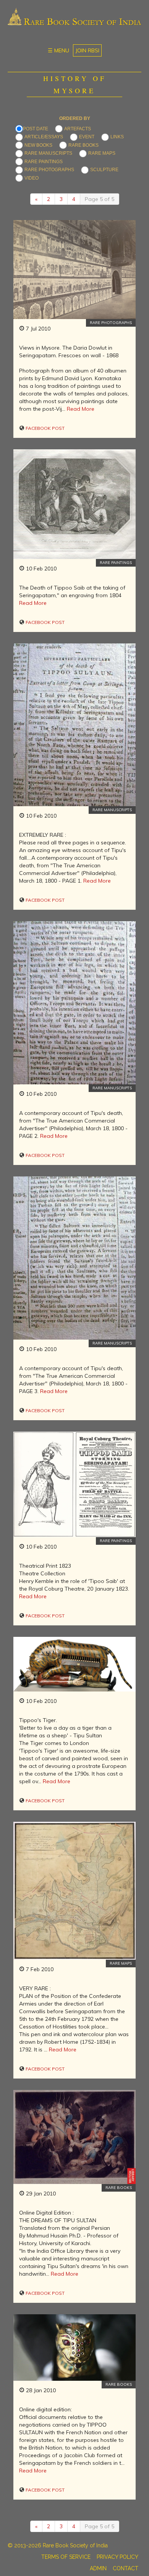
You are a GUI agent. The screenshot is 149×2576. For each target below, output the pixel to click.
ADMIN (98, 2568)
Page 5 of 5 (100, 199)
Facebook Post (45, 428)
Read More (81, 409)
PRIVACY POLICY (117, 2557)
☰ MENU (58, 50)
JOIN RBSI (87, 50)
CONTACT (126, 2568)
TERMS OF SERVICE (66, 2557)
